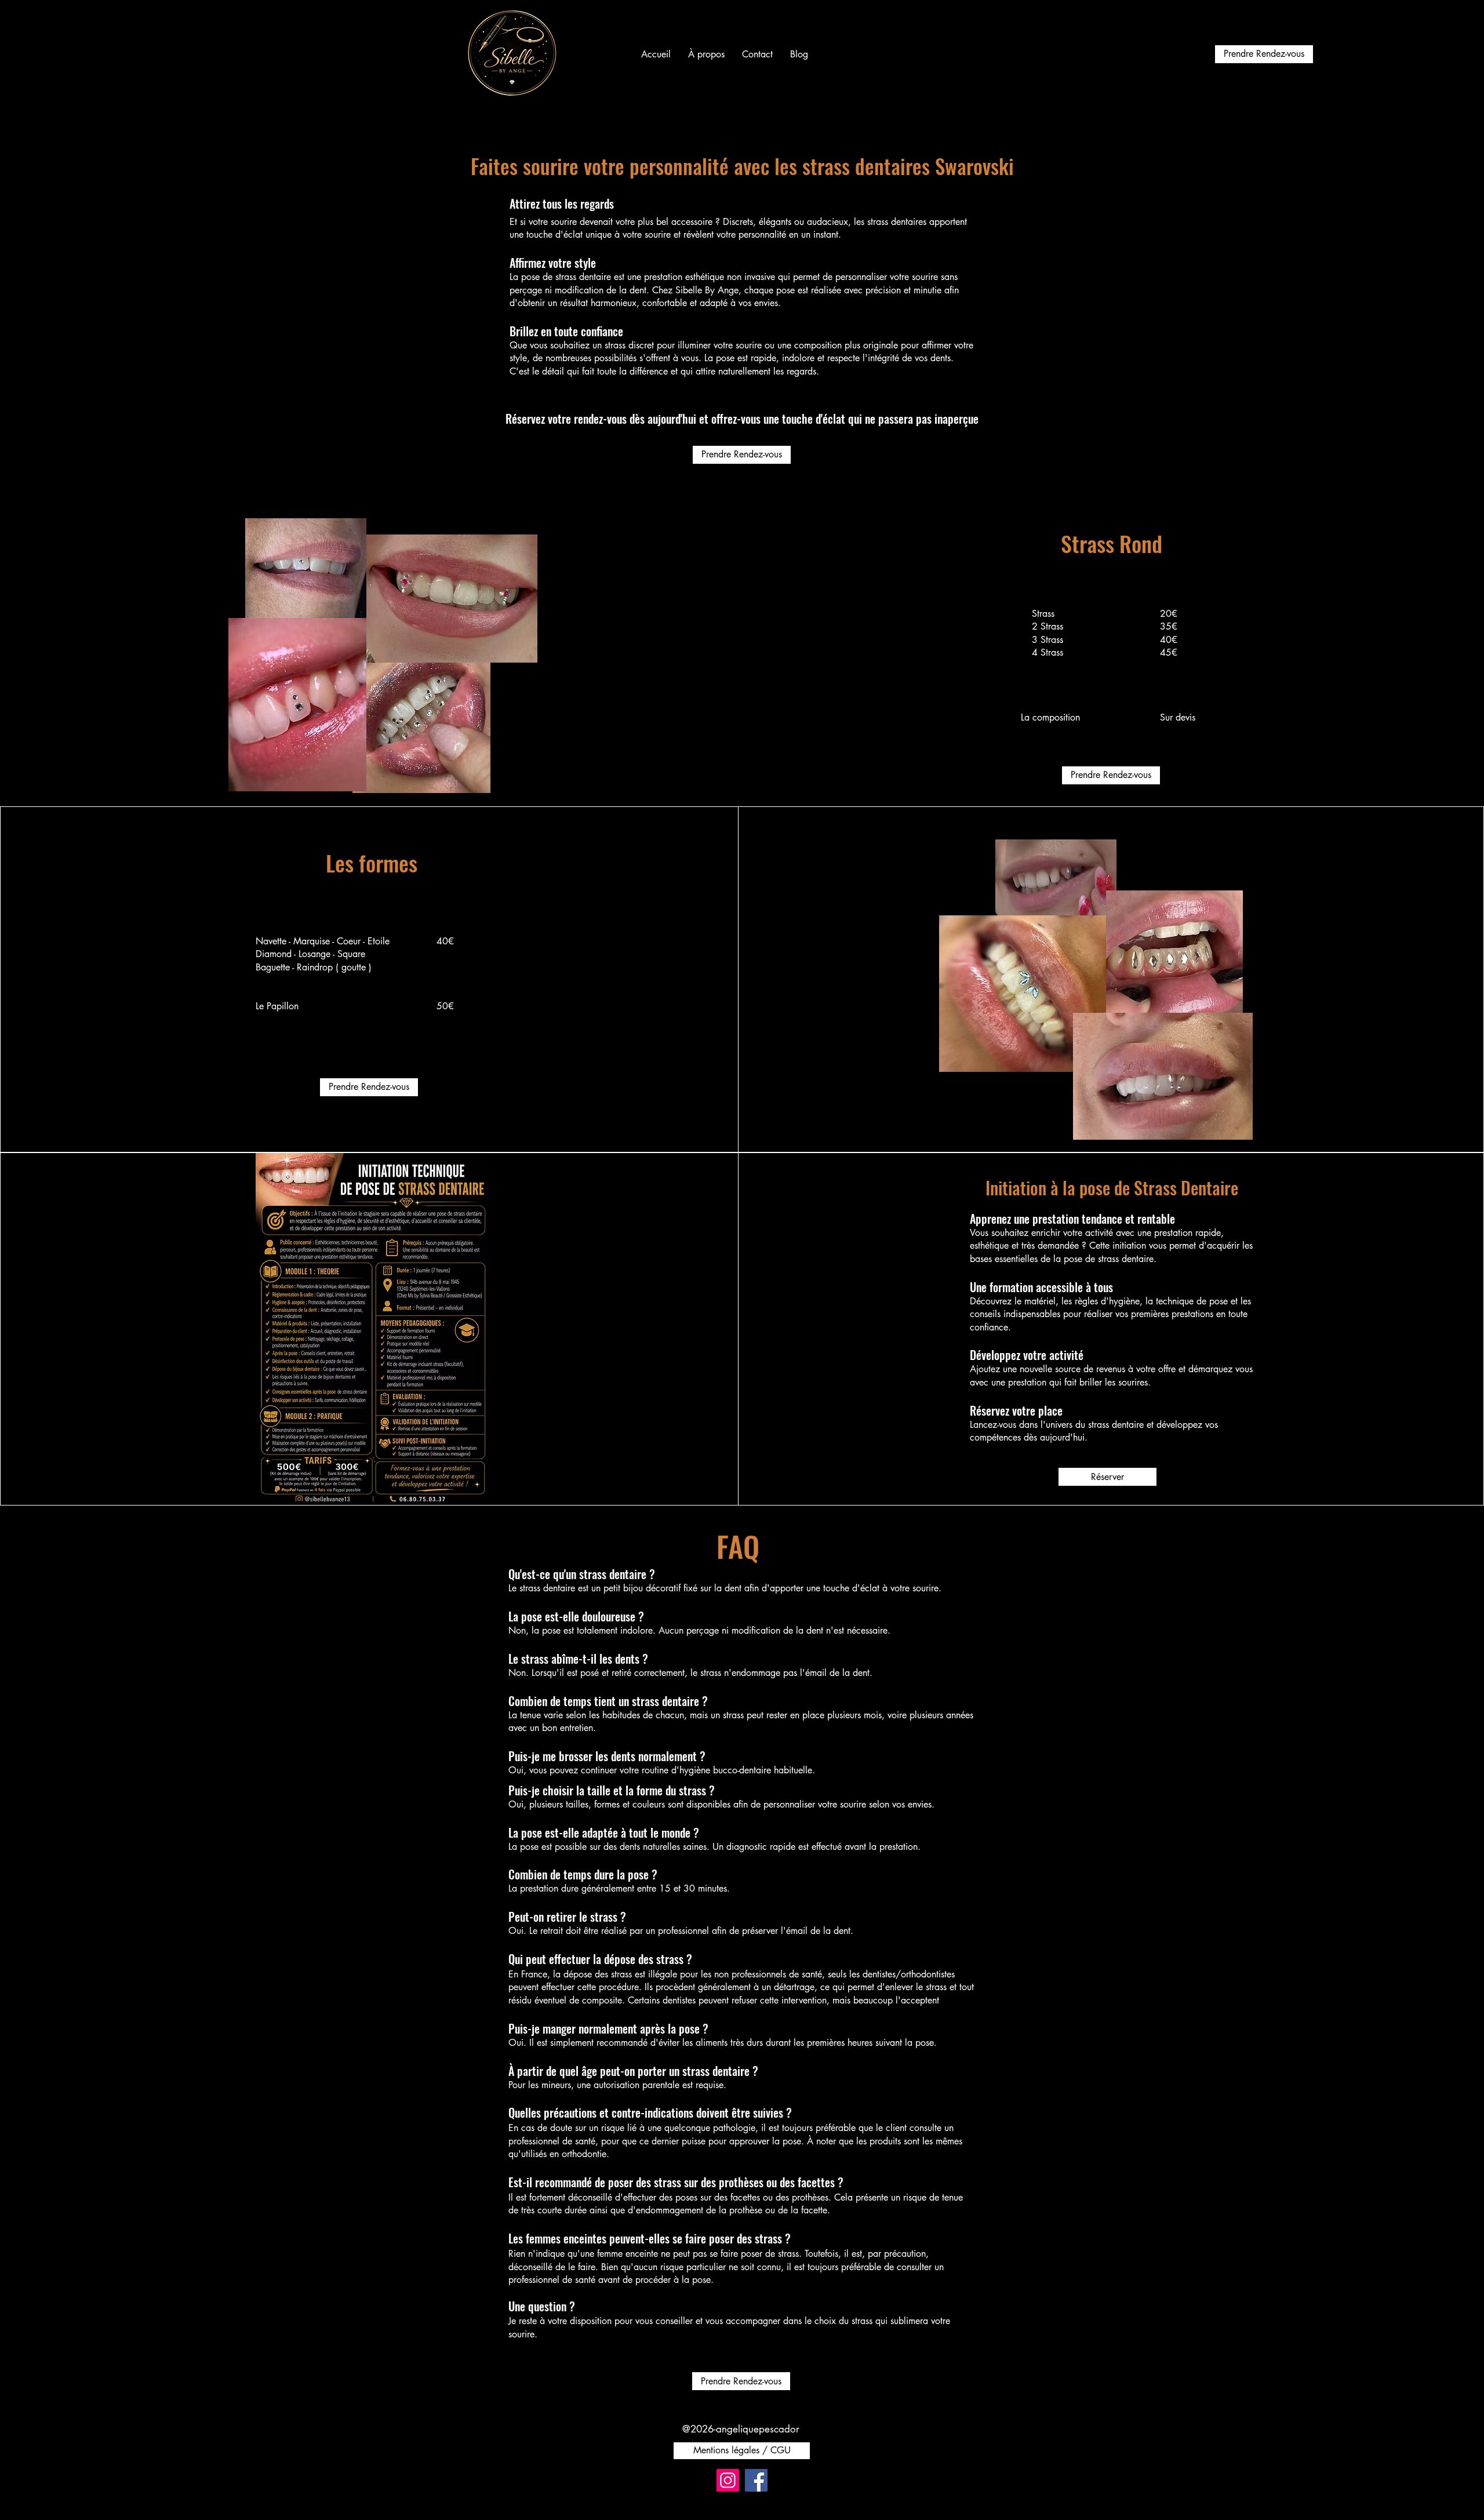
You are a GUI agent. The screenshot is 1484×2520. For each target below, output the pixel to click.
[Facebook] (756, 2480)
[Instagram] (728, 2480)
